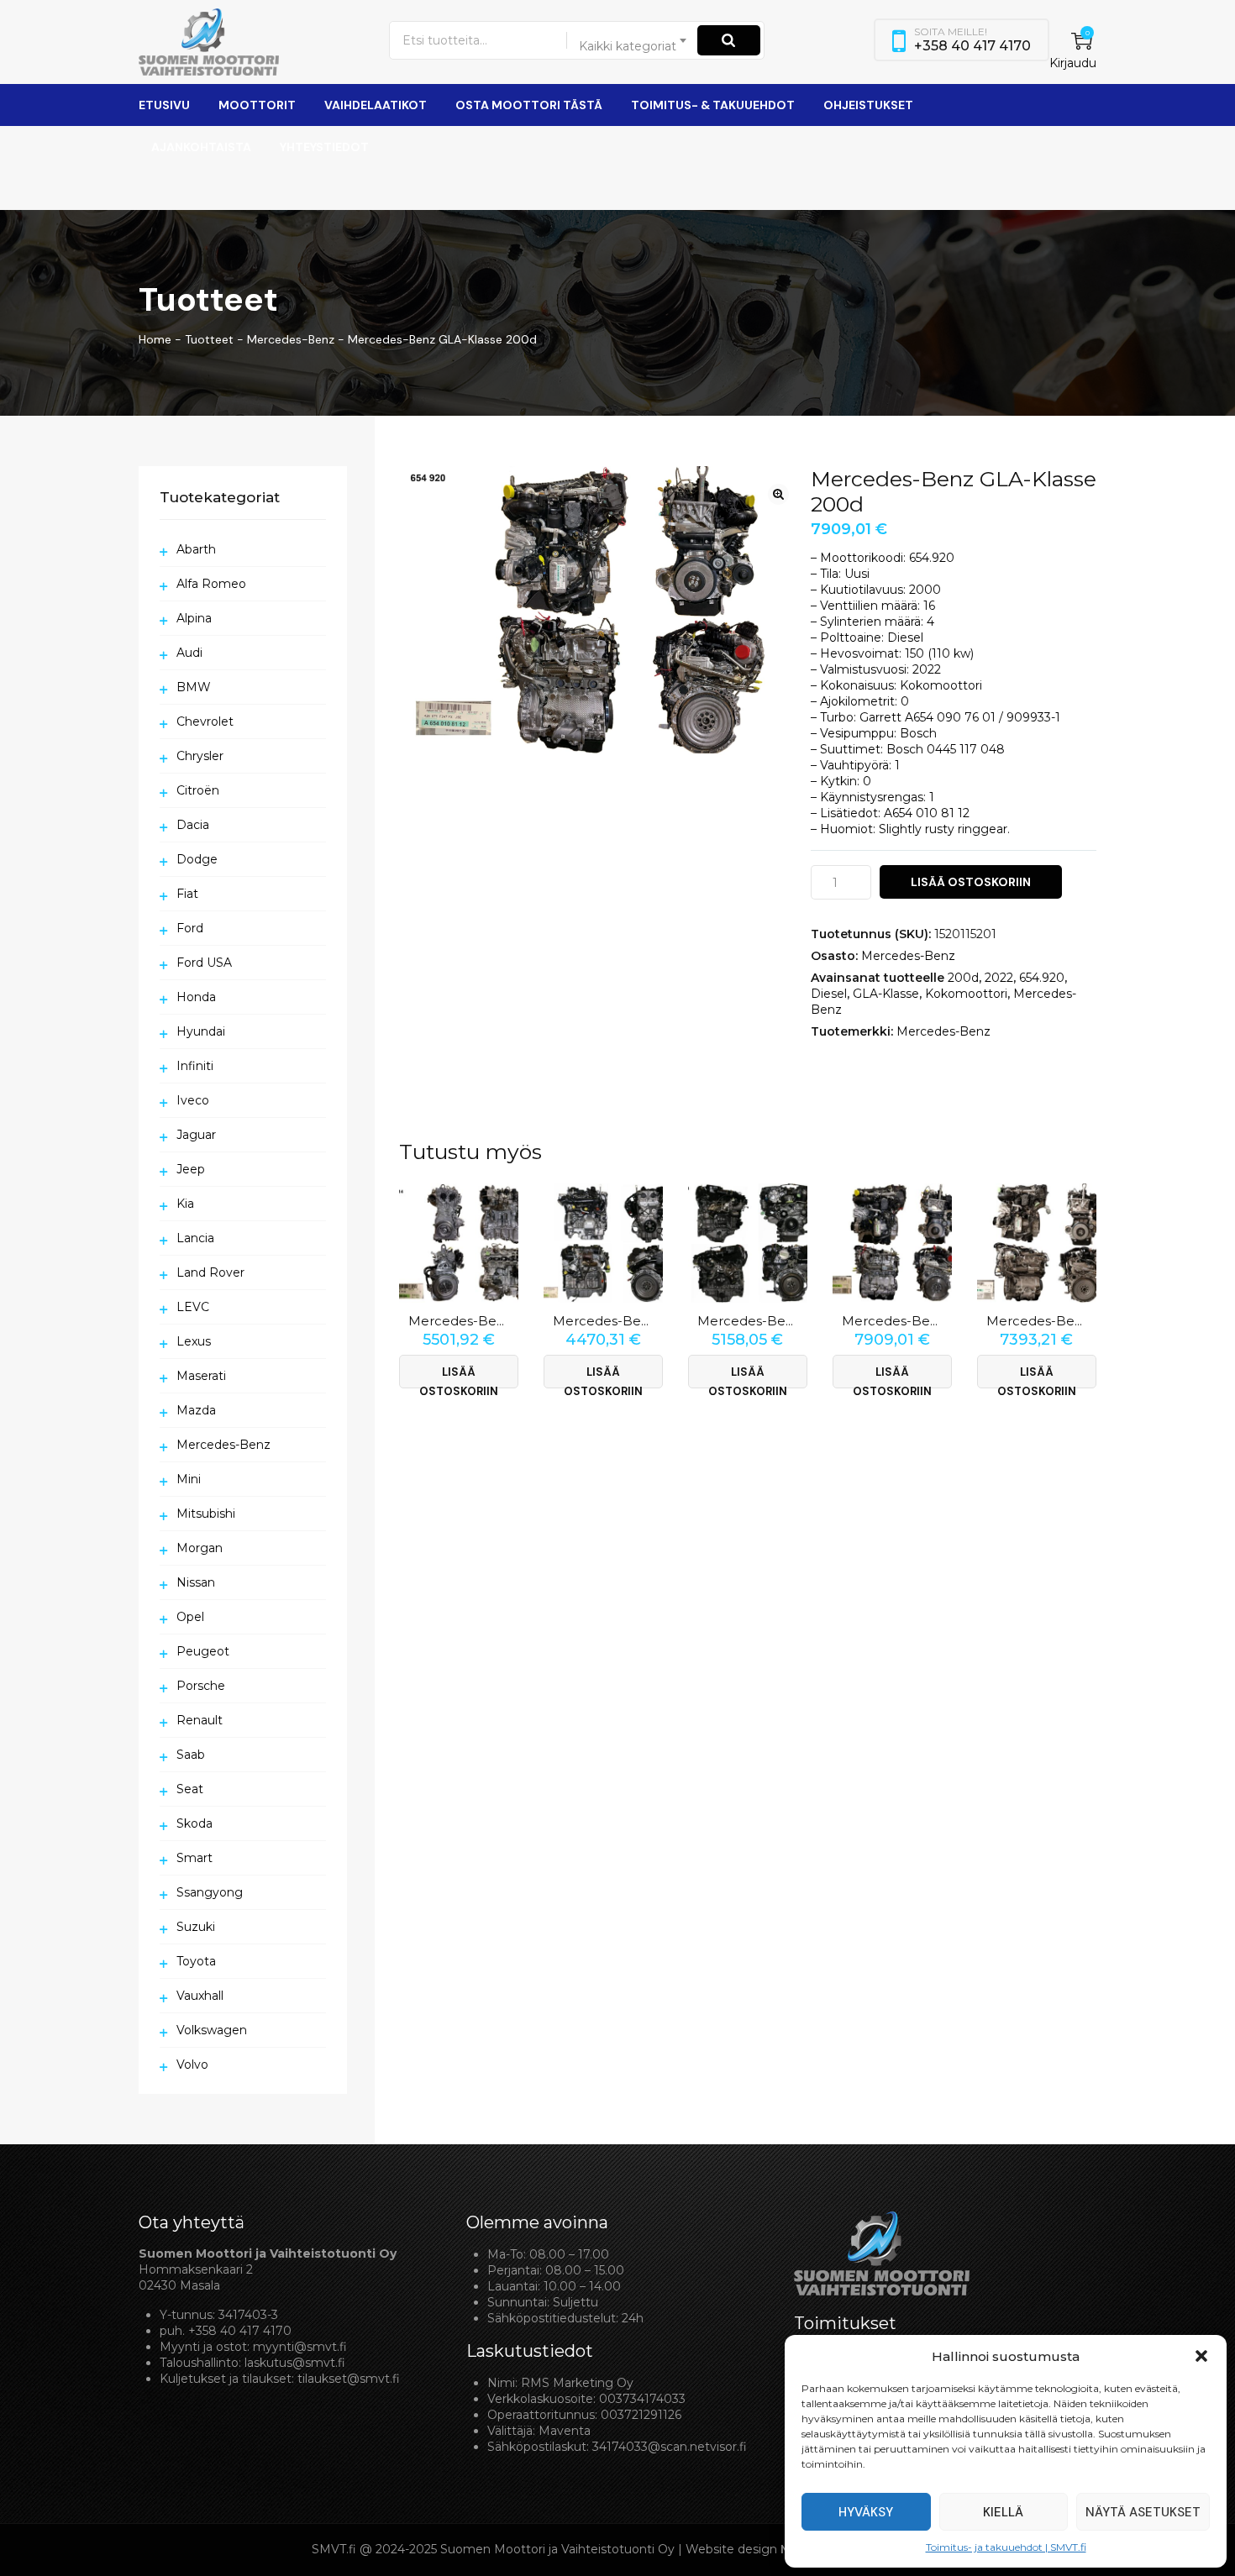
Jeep (191, 1169)
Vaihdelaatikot (376, 105)
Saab (191, 1755)
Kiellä (1003, 2512)
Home (155, 339)
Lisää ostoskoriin (971, 882)
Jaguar (196, 1135)
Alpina (194, 618)
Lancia (195, 1238)
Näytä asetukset (1143, 2512)
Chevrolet (205, 721)
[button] (1201, 2356)
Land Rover (210, 1272)
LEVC (193, 1307)
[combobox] (633, 40)
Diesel (829, 994)
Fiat (187, 894)
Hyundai (201, 1031)
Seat (190, 1789)
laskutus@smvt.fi (295, 2363)
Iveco (193, 1100)
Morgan (200, 1548)
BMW (194, 687)
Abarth (196, 549)
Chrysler (200, 756)
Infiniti (195, 1066)
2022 (999, 978)
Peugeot (203, 1651)
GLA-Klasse (886, 994)
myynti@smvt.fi (300, 2347)
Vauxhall (200, 1996)
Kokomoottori (966, 994)
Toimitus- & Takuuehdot (713, 105)
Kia (185, 1204)
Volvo (192, 2064)
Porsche (201, 1686)
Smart (194, 1858)
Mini (189, 1479)
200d (963, 978)
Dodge (197, 859)
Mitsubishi (206, 1514)
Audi (189, 653)
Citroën (198, 790)
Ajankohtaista (201, 147)
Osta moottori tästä (529, 105)
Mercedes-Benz (908, 956)
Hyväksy (866, 2512)
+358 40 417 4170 (240, 2331)
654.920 (1042, 978)
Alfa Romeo (211, 584)
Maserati (201, 1376)
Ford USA (204, 963)
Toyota (196, 1961)
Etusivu (164, 105)
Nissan (196, 1582)
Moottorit (257, 105)
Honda (196, 997)
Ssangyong (210, 1892)
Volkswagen (212, 2030)
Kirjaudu (1073, 63)
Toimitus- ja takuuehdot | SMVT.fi (1006, 2547)
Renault (200, 1720)
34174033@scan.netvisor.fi (670, 2447)
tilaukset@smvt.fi (349, 2379)
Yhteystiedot (324, 147)
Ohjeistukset (868, 105)
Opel (190, 1617)
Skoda (194, 1823)
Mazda (196, 1410)
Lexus (194, 1341)
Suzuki (196, 1927)
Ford (190, 928)
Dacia (193, 825)
